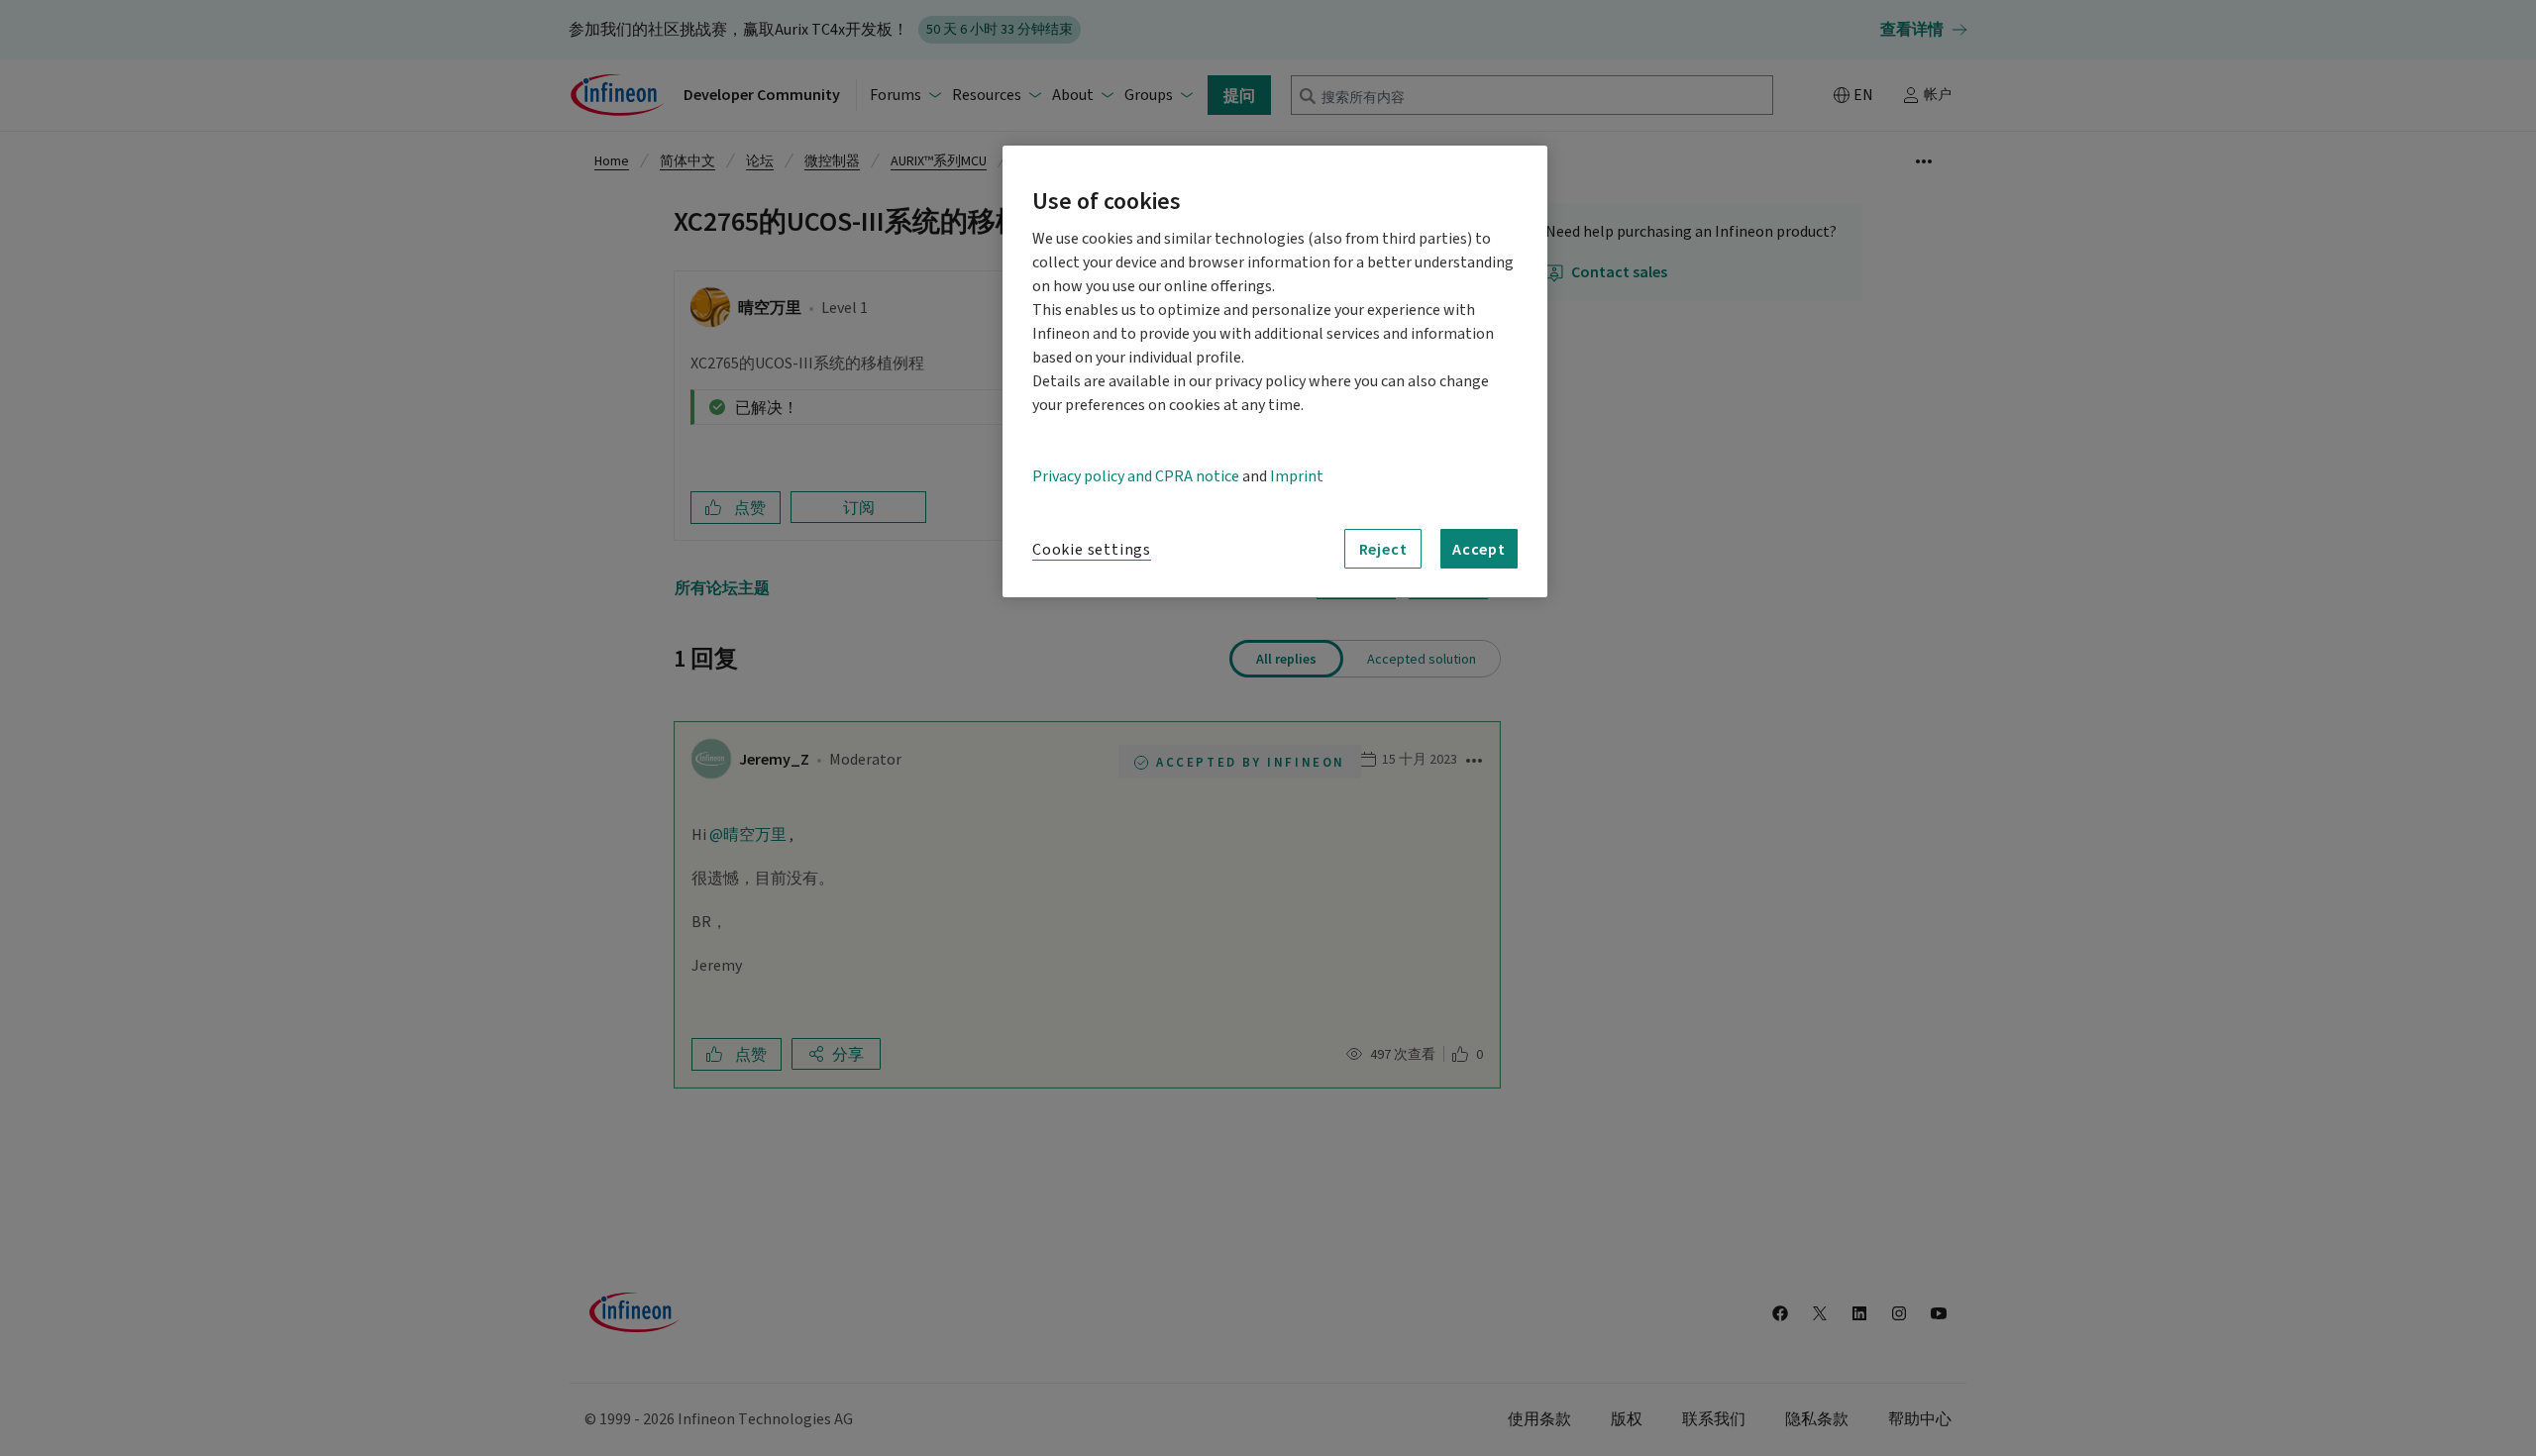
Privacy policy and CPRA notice (1136, 476)
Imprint (1297, 476)
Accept (1479, 549)
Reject (1383, 549)
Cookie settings (1092, 550)
